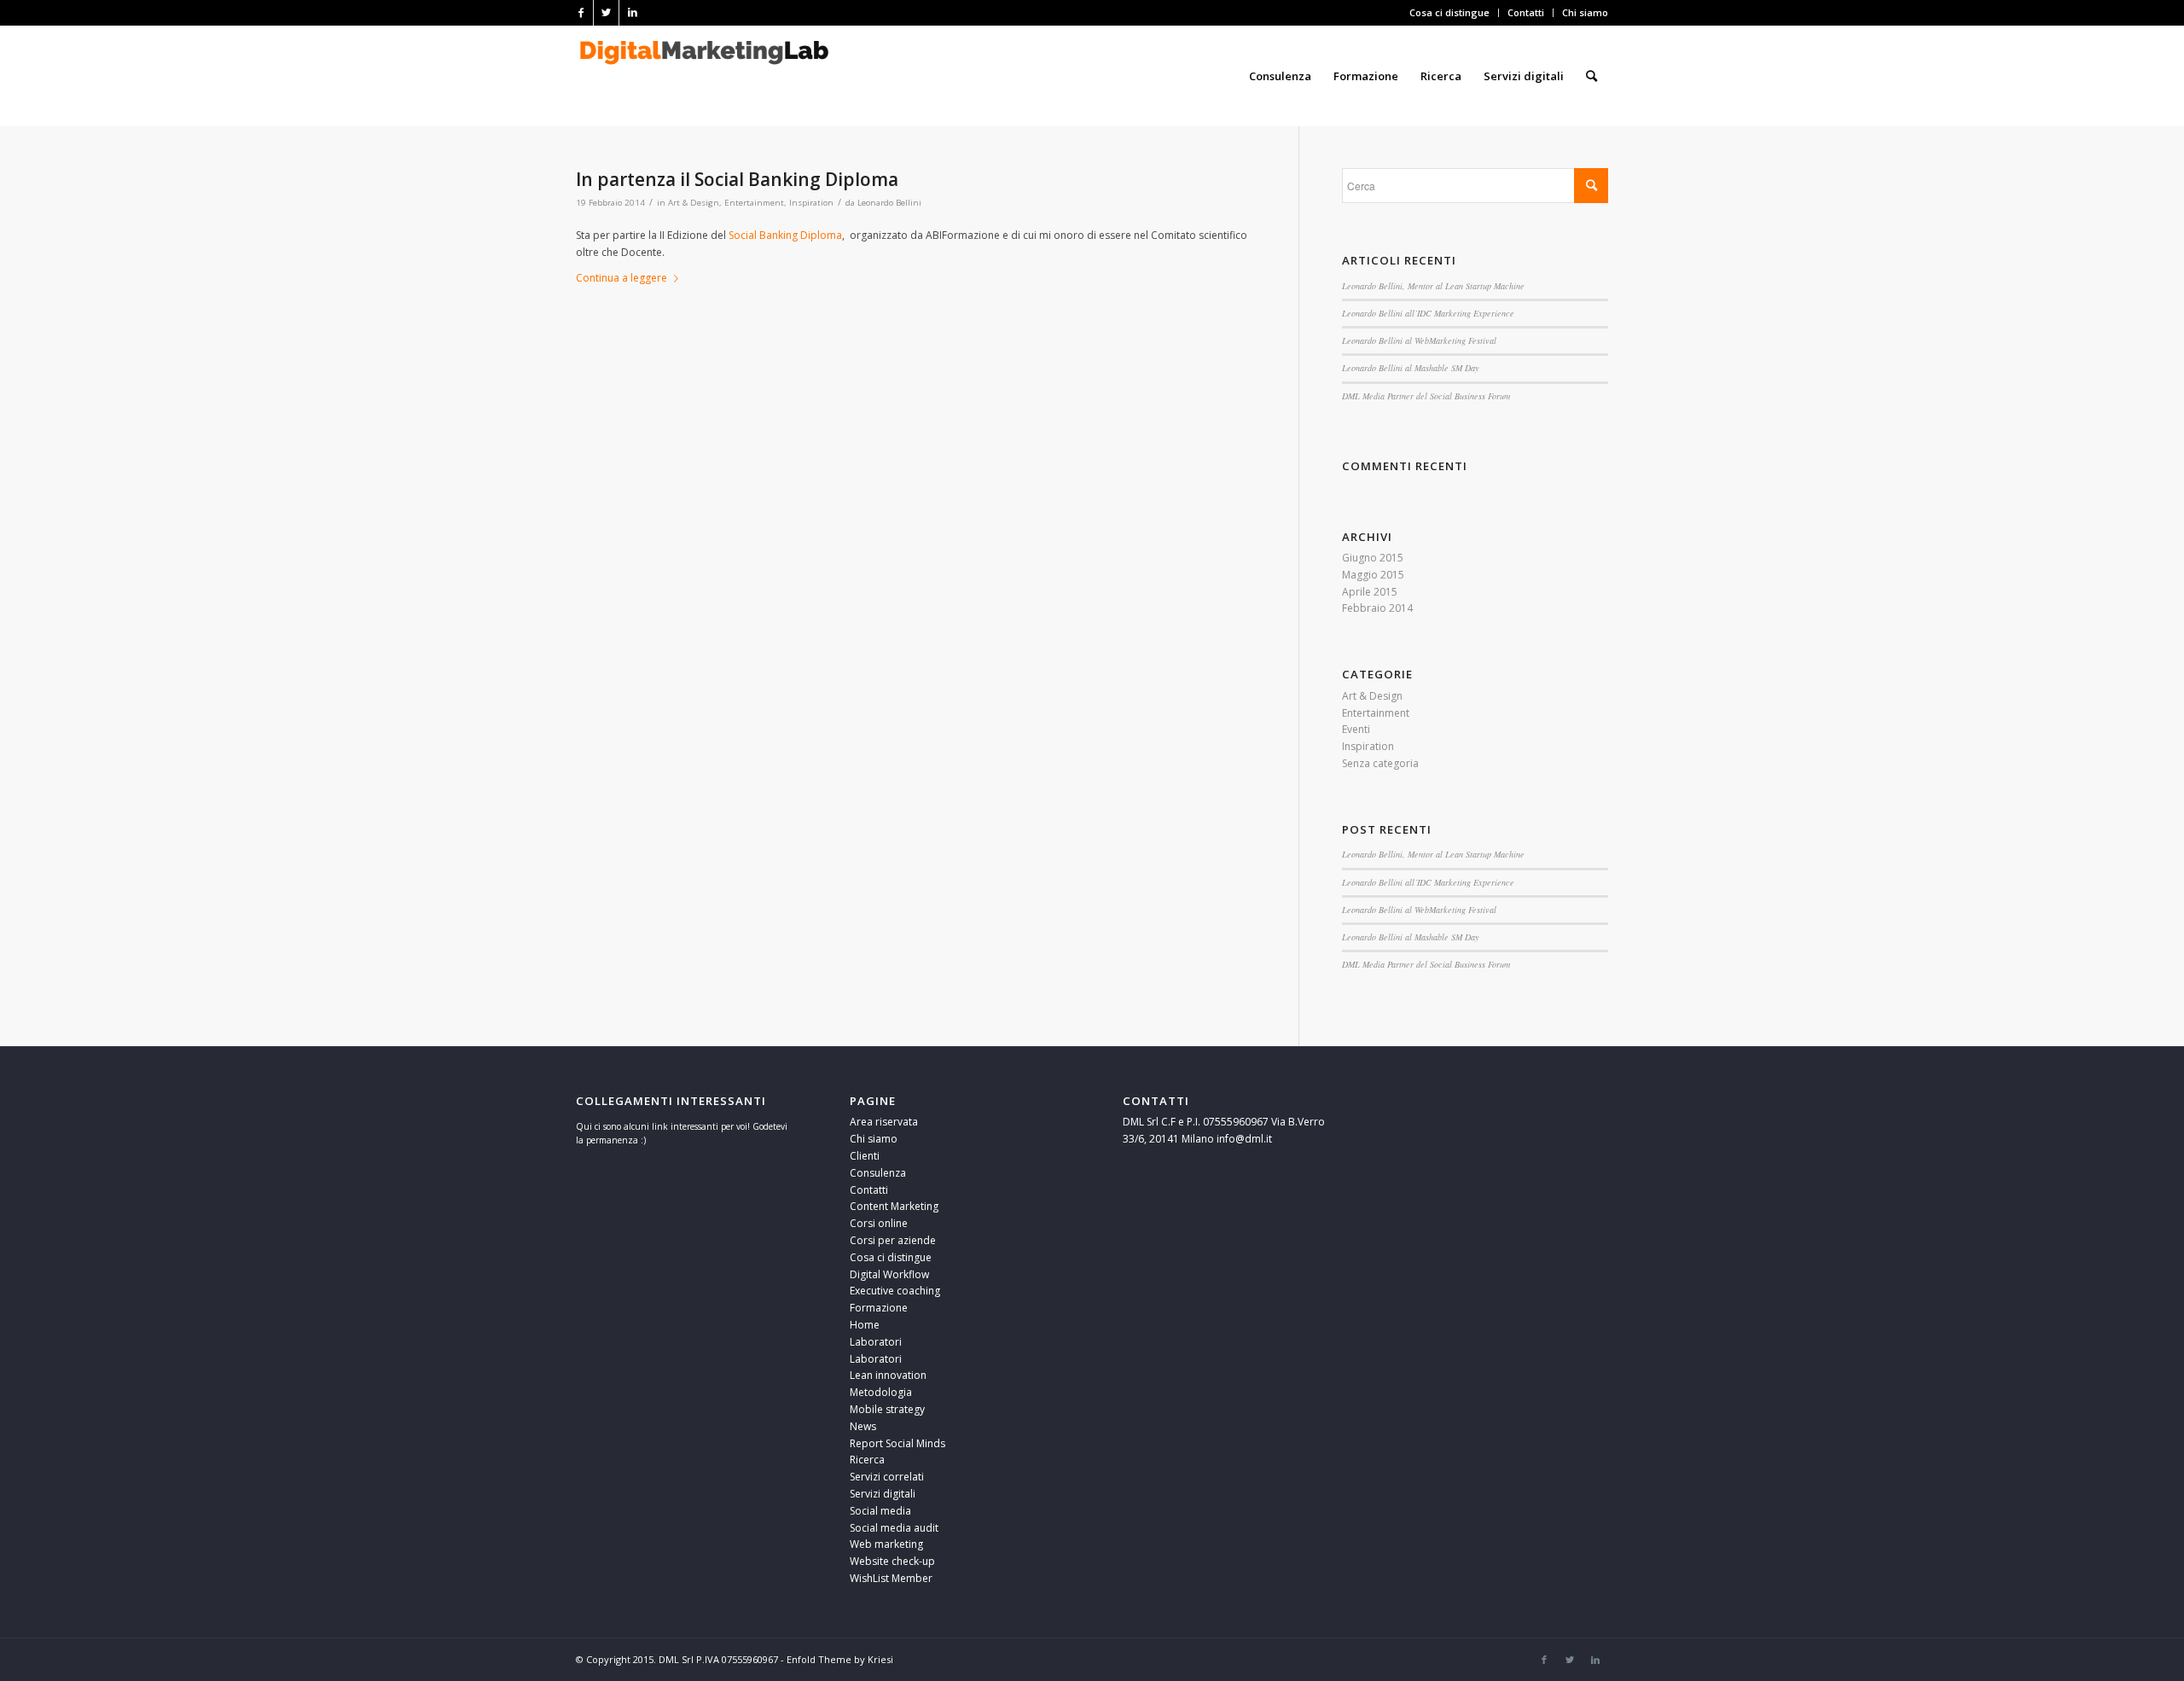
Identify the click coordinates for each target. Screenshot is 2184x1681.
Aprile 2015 (1370, 592)
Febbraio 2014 (1377, 608)
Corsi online (879, 1223)
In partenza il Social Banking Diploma (737, 179)
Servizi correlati (887, 1477)
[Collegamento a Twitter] (606, 13)
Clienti (865, 1156)
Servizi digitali (883, 1494)
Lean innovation (888, 1375)
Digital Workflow (889, 1274)
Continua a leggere (622, 278)
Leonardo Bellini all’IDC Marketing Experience (1428, 313)
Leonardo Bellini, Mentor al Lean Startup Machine (1433, 286)
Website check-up (892, 1561)
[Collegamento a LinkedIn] (632, 13)
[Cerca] (1592, 76)
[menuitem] (1450, 13)
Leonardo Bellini (889, 203)
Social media (880, 1511)
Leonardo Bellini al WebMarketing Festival (1419, 340)
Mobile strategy (887, 1409)
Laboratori (876, 1342)
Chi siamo (1585, 12)
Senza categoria (1380, 763)
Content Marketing (894, 1206)
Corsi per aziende (893, 1240)
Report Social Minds (897, 1443)
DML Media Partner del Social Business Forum (1426, 396)
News (863, 1426)
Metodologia (881, 1392)
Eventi (1356, 729)
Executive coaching (895, 1291)
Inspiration (811, 203)
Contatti (1526, 12)
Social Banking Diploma (785, 235)
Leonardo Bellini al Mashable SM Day (1411, 368)
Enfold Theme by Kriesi (840, 1659)
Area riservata (884, 1122)
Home (865, 1325)
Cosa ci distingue (1449, 12)
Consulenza (878, 1173)
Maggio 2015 (1373, 575)
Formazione (879, 1308)
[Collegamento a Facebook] (581, 13)
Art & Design (694, 203)
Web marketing (886, 1544)
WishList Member (891, 1578)
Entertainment (754, 203)
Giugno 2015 (1373, 558)
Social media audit (894, 1528)
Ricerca (867, 1460)
